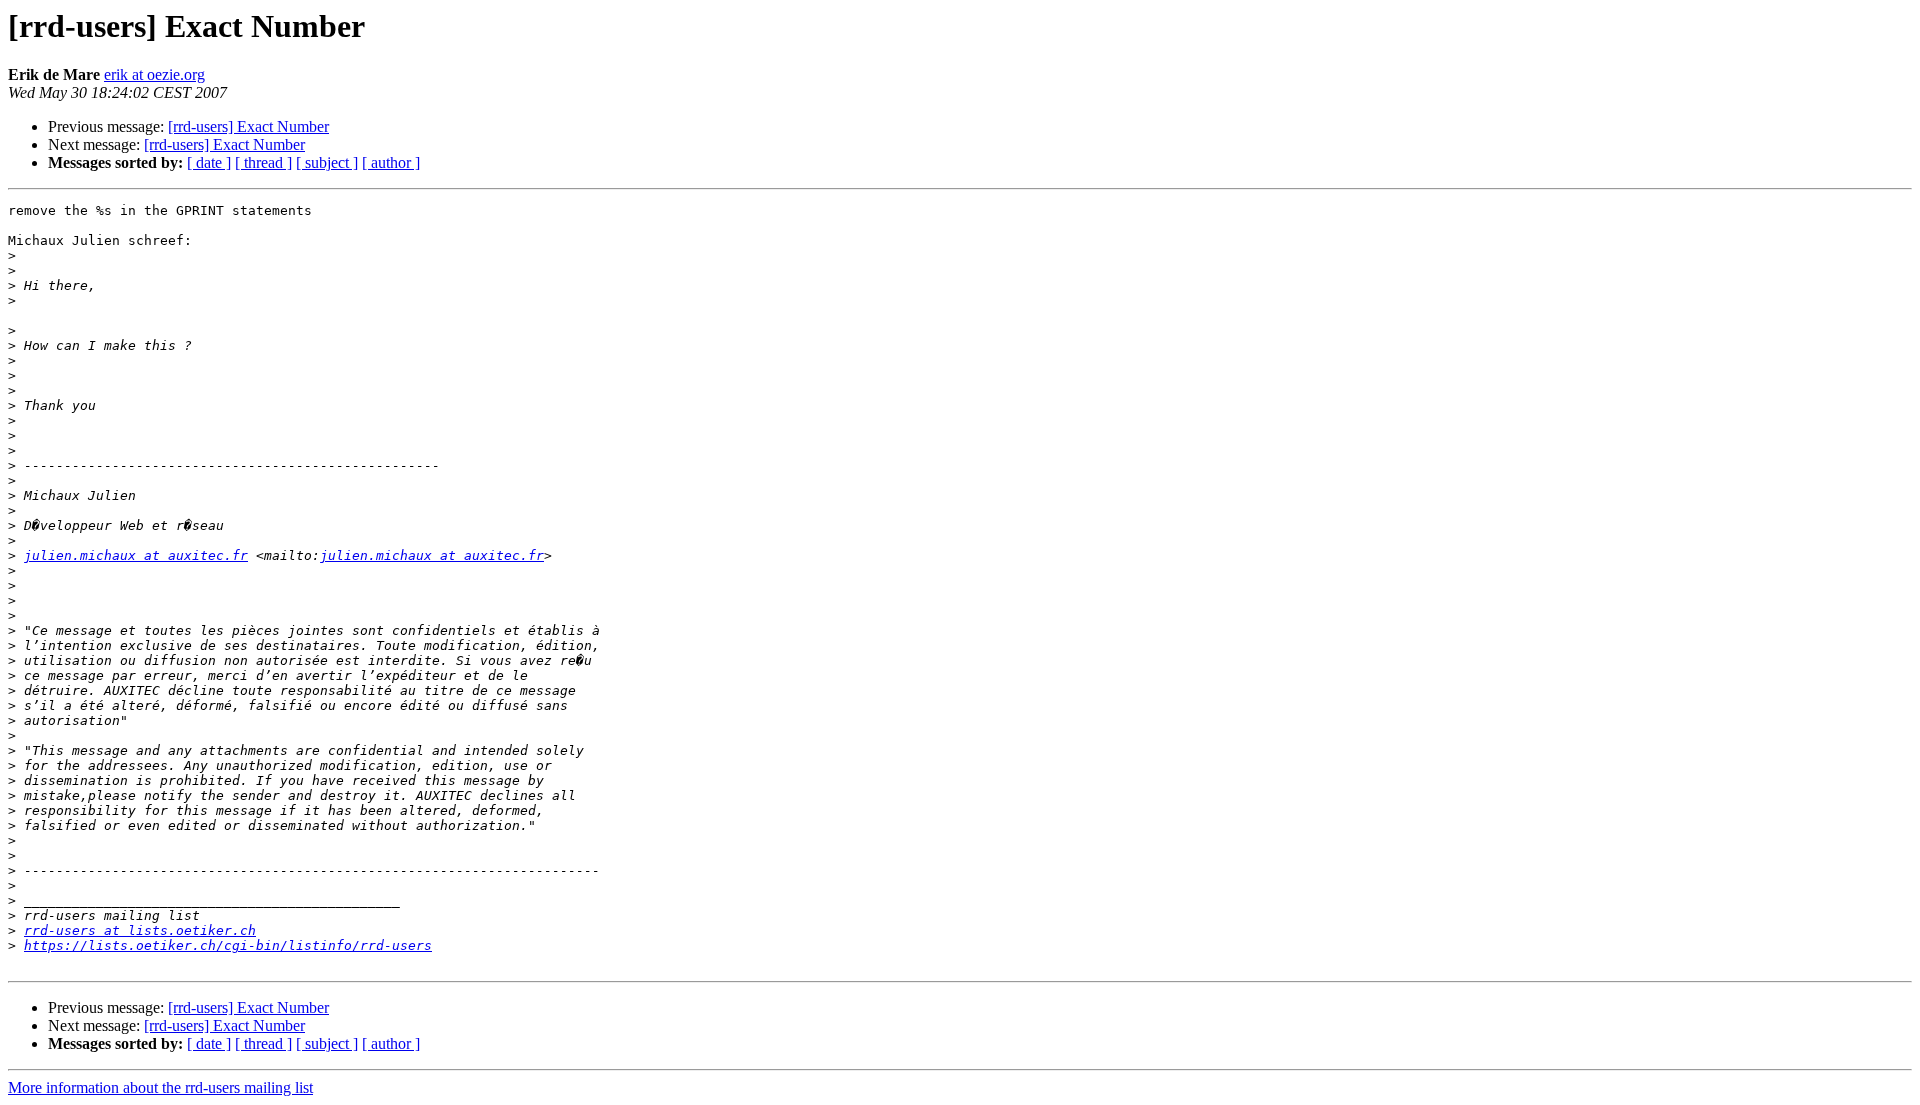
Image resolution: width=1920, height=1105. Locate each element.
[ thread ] (263, 162)
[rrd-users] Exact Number (248, 126)
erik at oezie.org (154, 74)
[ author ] (391, 162)
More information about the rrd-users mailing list (160, 1087)
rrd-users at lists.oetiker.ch (140, 930)
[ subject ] (327, 162)
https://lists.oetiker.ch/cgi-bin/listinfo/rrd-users (228, 945)
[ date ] (209, 162)
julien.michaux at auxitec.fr (136, 555)
